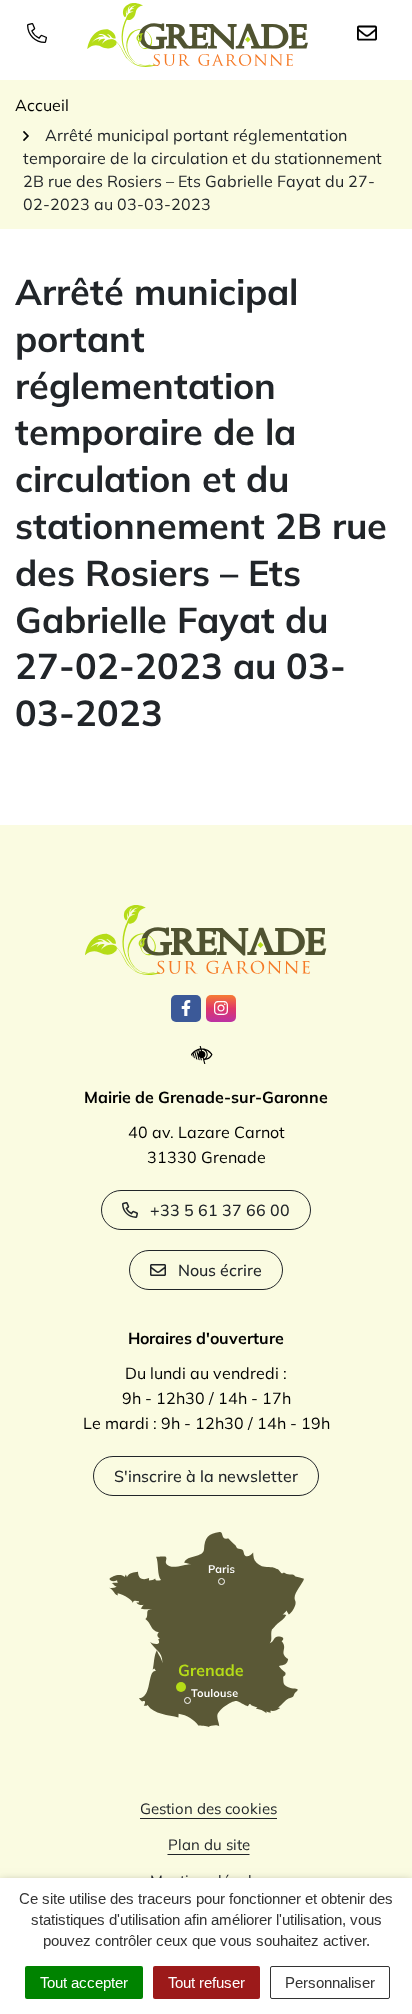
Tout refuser (206, 1982)
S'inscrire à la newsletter (206, 1476)
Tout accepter (84, 1982)
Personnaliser (330, 1982)
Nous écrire (220, 1270)
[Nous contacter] (371, 32)
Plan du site (209, 1844)
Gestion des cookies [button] (208, 1808)
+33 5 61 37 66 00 (220, 1210)
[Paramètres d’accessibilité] (206, 1055)
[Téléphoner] (41, 32)
